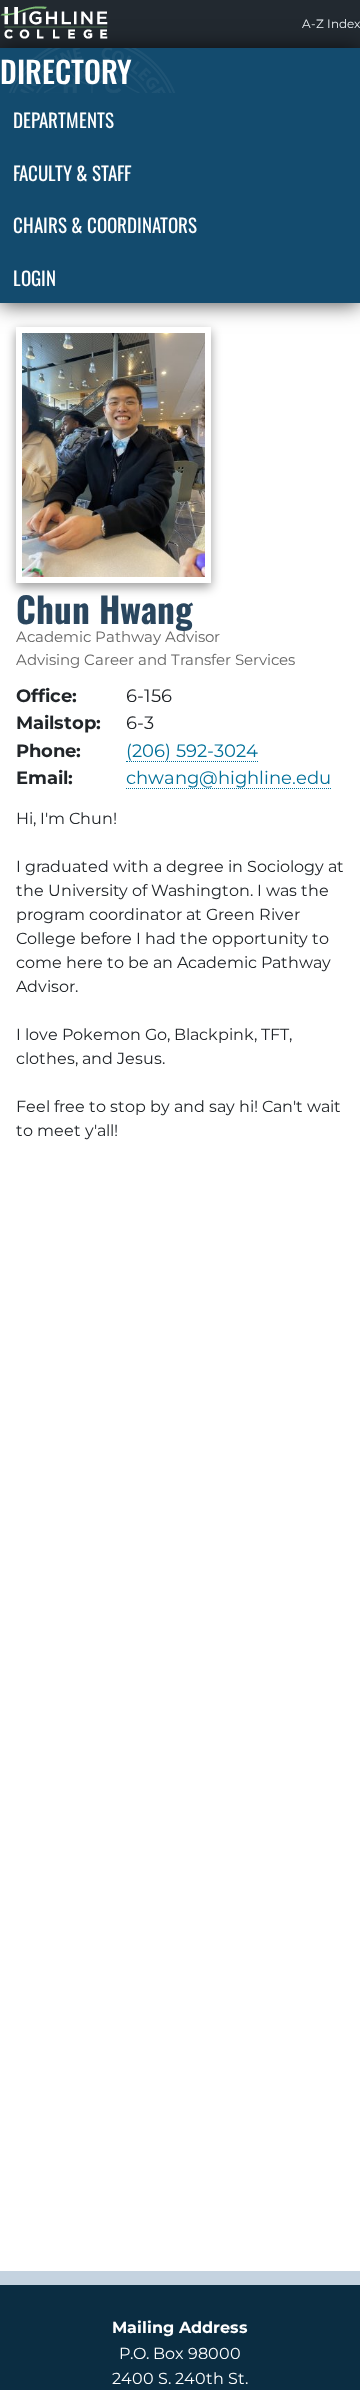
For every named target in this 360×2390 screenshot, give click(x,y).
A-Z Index (331, 23)
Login (34, 277)
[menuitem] (331, 24)
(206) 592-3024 (192, 750)
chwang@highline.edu (228, 777)
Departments (63, 119)
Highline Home (34, 23)
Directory (66, 70)
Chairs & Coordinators (105, 224)
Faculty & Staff (72, 172)
